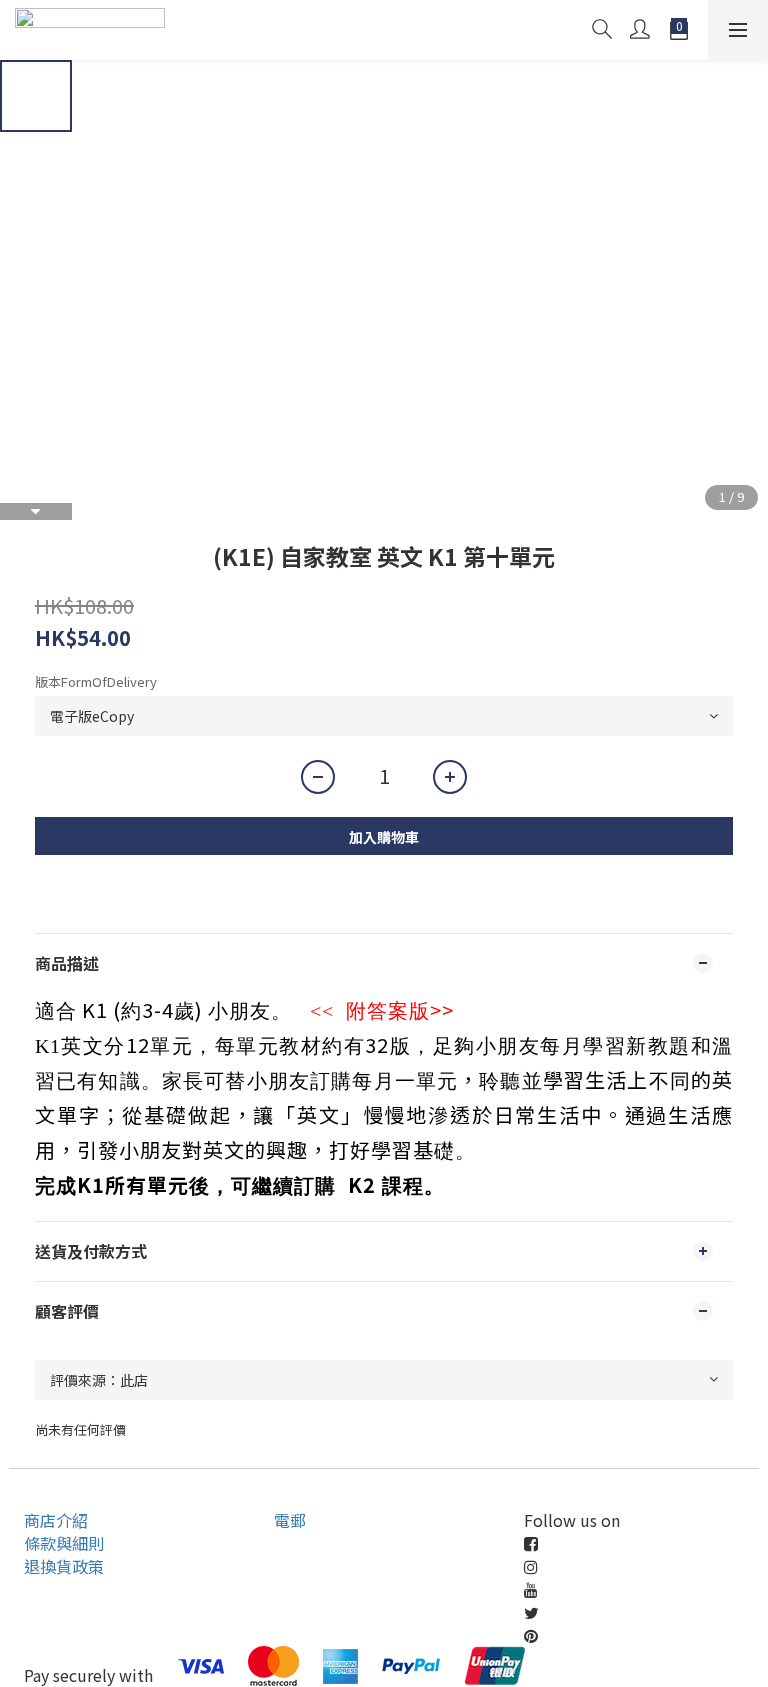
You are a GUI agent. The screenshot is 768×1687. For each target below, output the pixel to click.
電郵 (290, 1520)
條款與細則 (64, 1543)
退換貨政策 (64, 1566)
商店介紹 (56, 1520)
